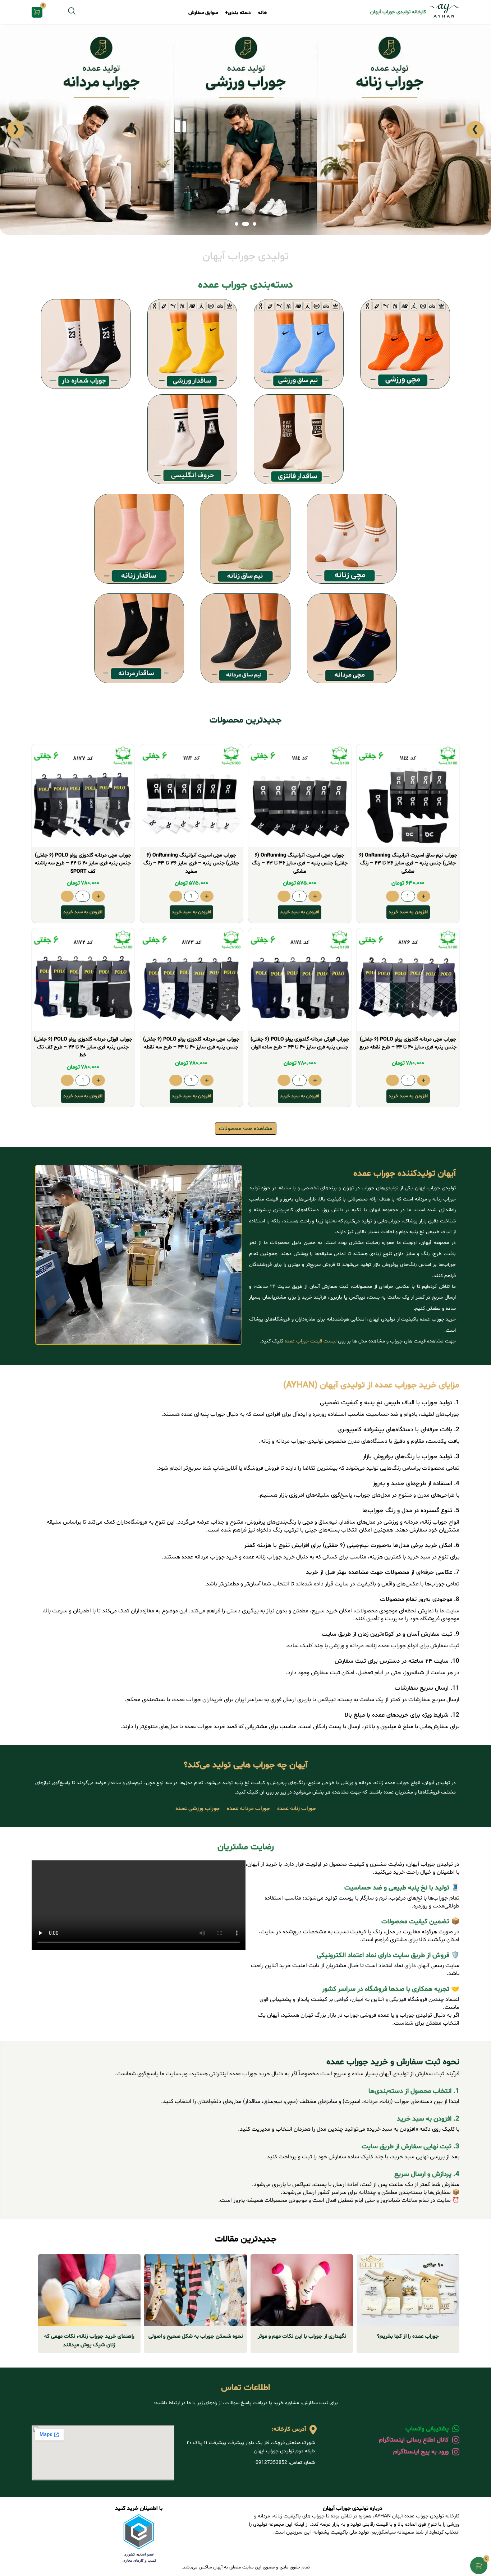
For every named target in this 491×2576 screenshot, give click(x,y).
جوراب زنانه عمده (297, 1809)
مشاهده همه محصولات (246, 1129)
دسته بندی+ (238, 13)
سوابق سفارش (203, 13)
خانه (263, 13)
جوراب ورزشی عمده (198, 1809)
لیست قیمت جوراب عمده (311, 1341)
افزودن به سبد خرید (408, 912)
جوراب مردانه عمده (248, 1809)
